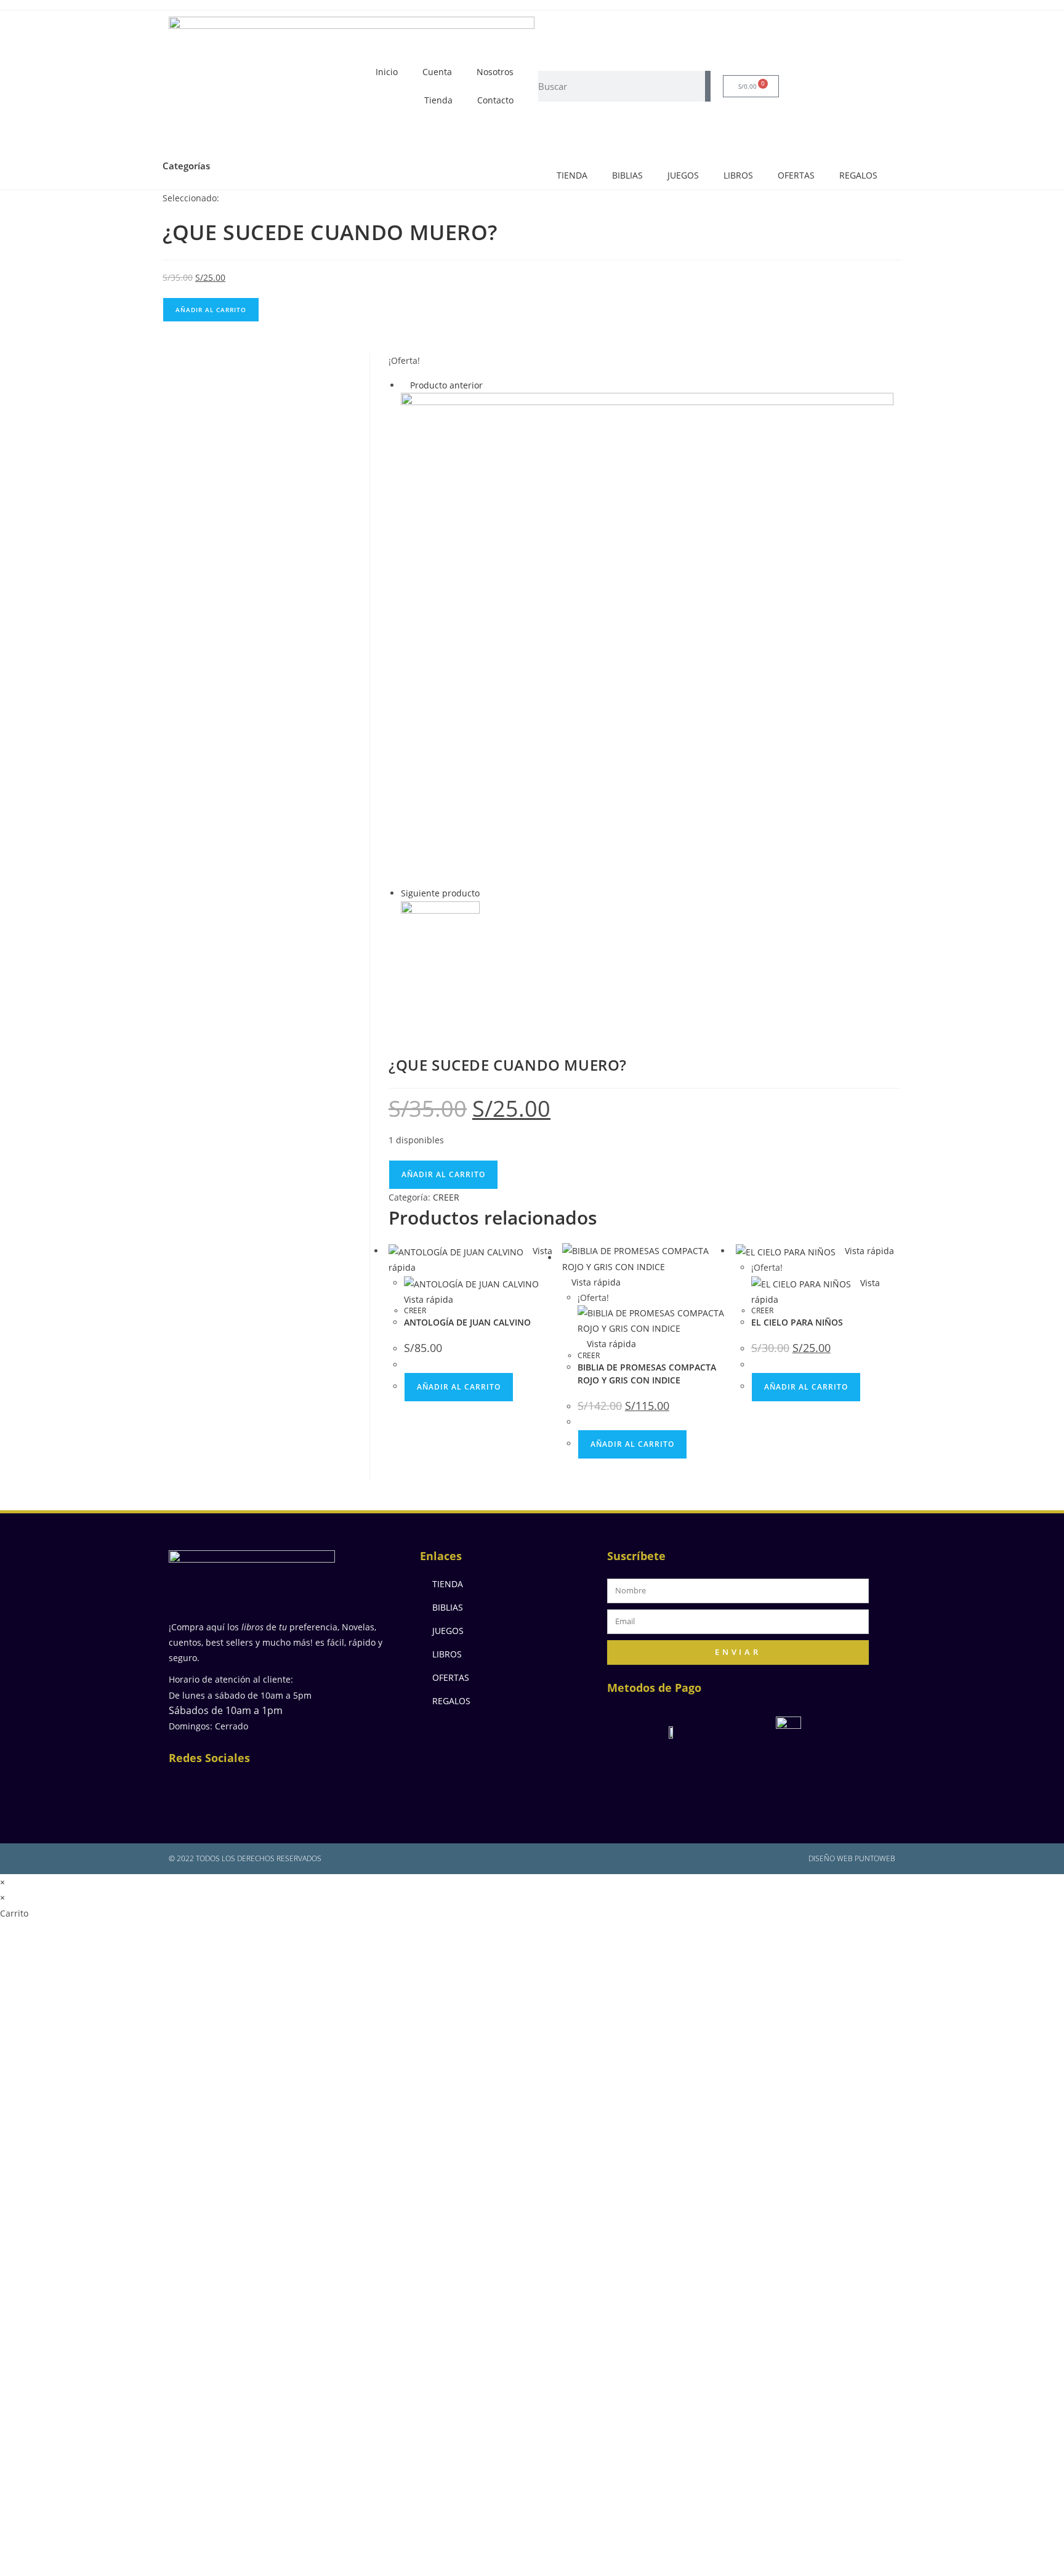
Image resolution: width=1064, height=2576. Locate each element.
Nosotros (495, 72)
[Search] (708, 86)
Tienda (438, 100)
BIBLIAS (627, 175)
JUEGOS (683, 175)
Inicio (387, 72)
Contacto (495, 100)
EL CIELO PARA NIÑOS (797, 1322)
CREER (446, 1197)
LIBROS (738, 175)
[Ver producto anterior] (404, 385)
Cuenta (437, 72)
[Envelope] (267, 1788)
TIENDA (572, 175)
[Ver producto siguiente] (486, 893)
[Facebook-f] (187, 1788)
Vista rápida (595, 1282)
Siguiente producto (440, 893)
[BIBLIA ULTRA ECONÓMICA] (647, 638)
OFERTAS (796, 175)
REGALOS (858, 175)
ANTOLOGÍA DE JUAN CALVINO (467, 1322)
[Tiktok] (347, 1788)
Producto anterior (446, 385)
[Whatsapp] (307, 1788)
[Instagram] (227, 1788)
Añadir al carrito (211, 310)
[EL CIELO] (440, 964)
